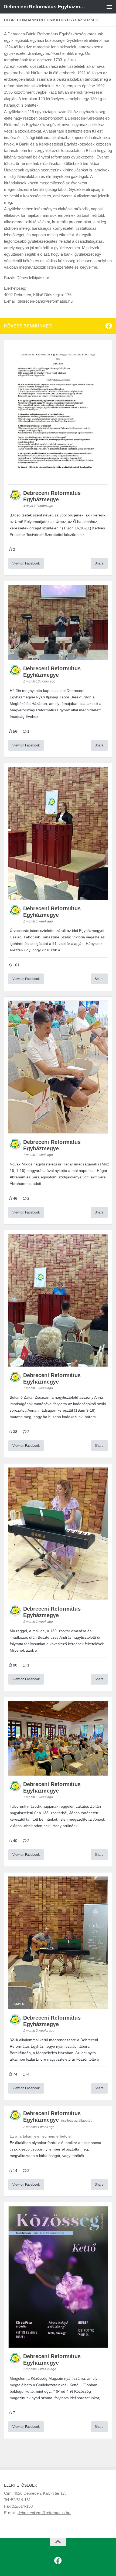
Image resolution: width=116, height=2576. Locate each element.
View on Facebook (26, 563)
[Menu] (109, 7)
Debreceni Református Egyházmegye (45, 7)
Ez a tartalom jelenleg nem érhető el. (41, 2136)
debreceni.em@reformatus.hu (44, 2513)
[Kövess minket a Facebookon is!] (109, 326)
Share (99, 563)
